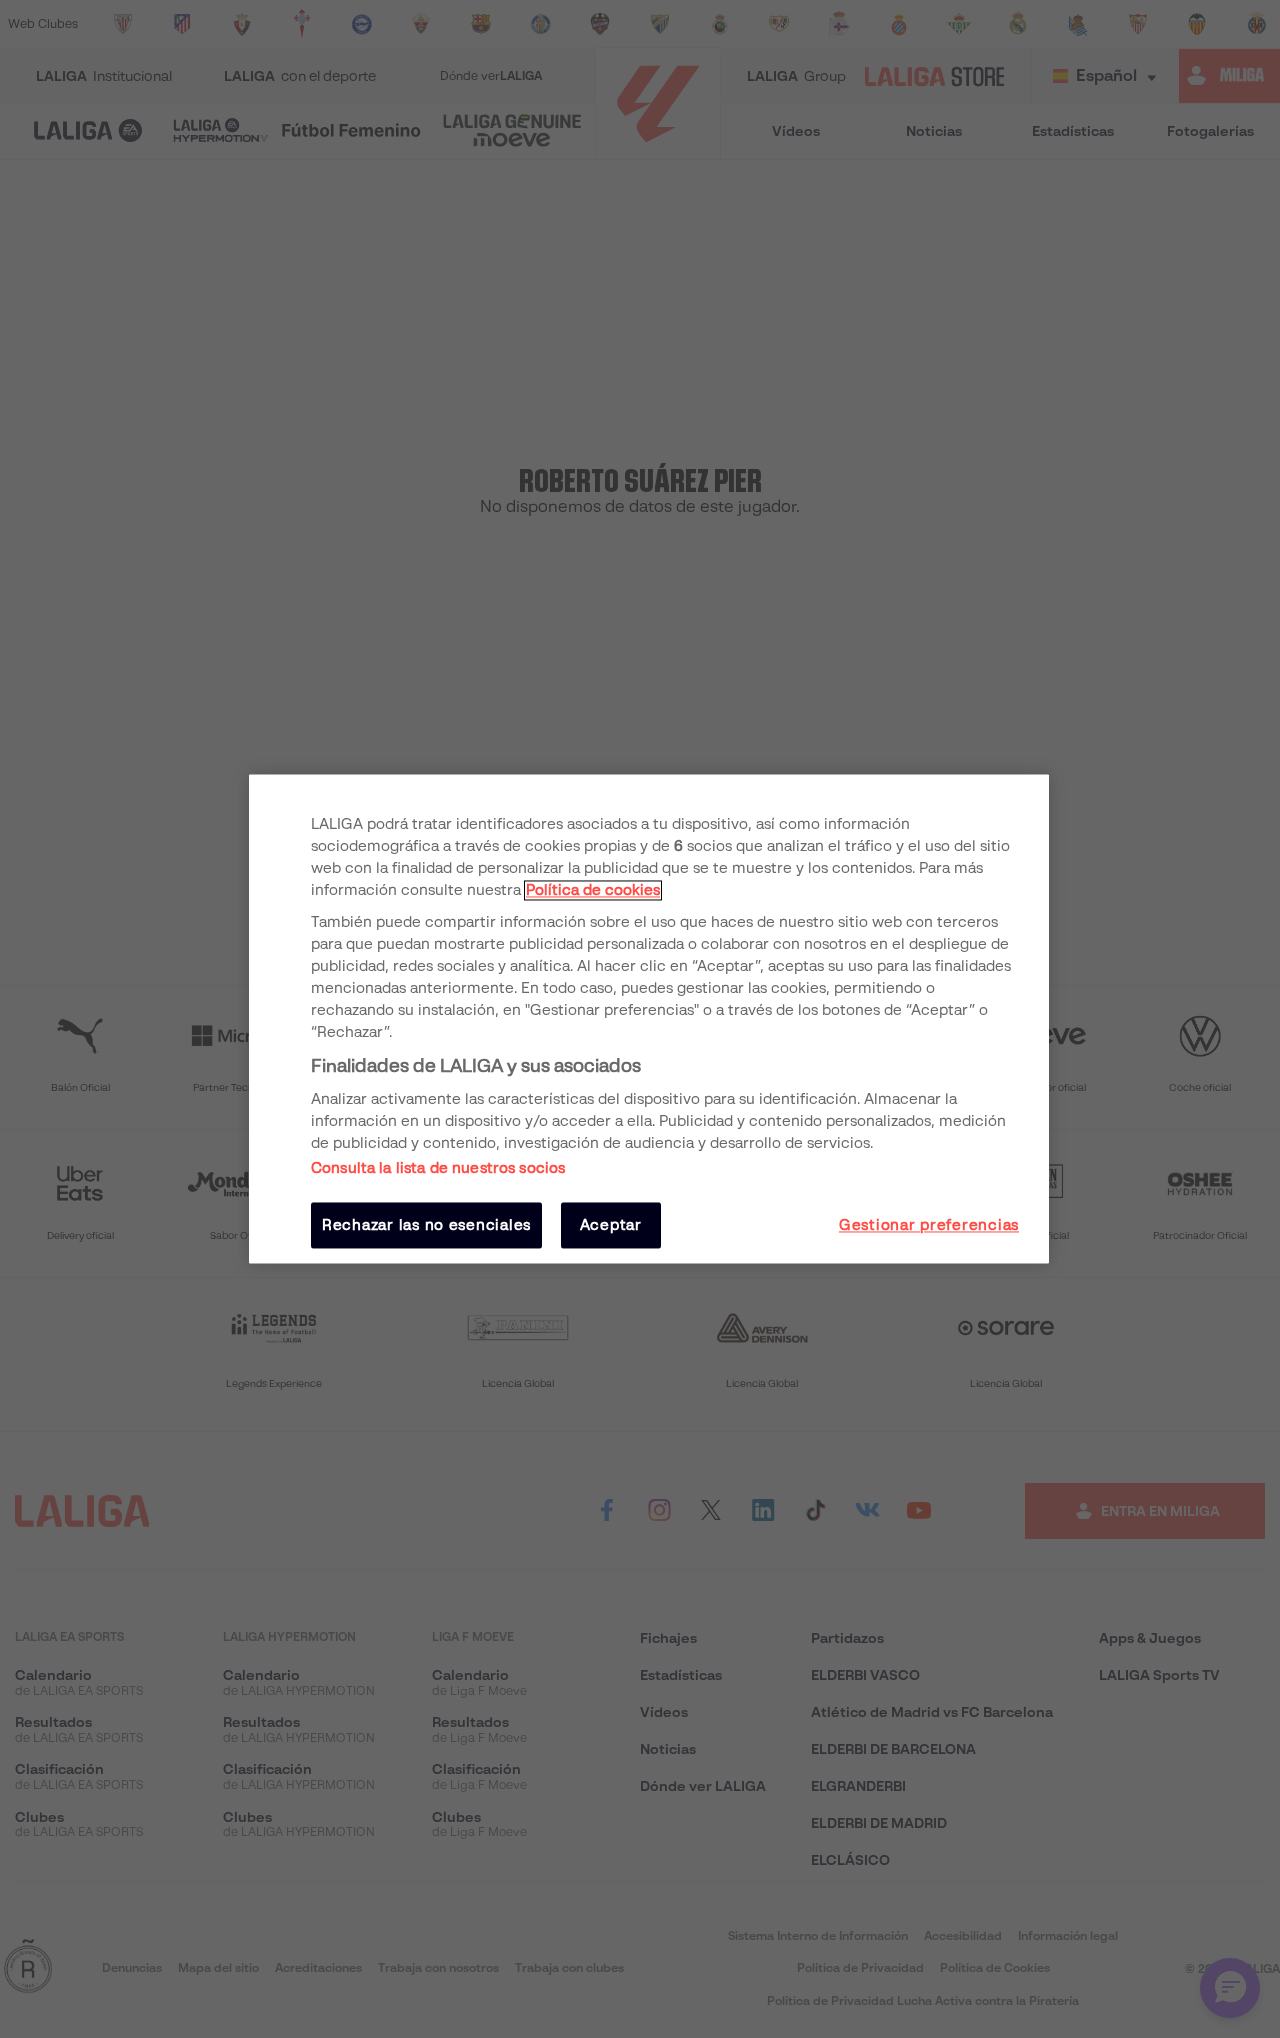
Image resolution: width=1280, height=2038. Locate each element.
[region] (649, 1018)
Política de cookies (593, 890)
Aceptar (611, 1225)
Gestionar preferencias (929, 1225)
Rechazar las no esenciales (426, 1225)
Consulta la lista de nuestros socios (438, 1168)
